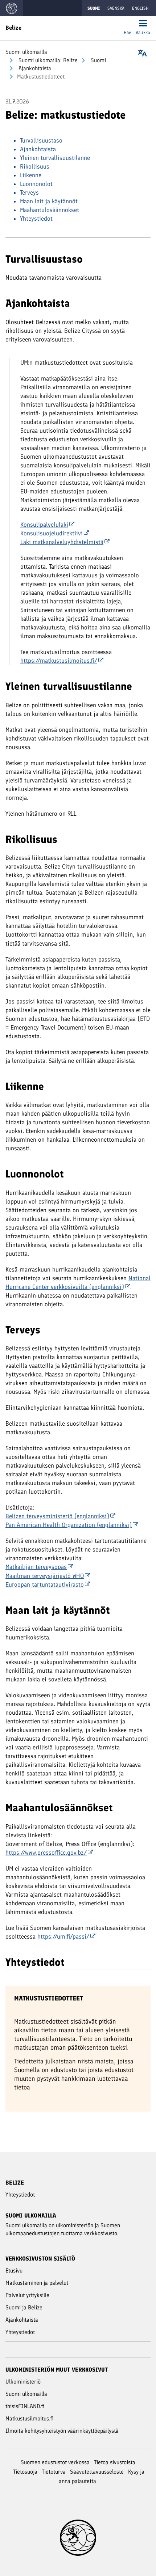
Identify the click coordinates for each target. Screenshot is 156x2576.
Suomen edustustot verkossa (55, 2462)
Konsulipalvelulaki (44, 525)
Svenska (116, 8)
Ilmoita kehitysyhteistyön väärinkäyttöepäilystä (62, 2431)
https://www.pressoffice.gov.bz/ (46, 1853)
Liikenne (31, 175)
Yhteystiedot (36, 218)
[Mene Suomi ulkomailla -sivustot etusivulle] (12, 8)
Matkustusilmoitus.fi (30, 2418)
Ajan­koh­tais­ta (34, 68)
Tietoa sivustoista (115, 2462)
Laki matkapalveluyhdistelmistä (62, 542)
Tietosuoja (25, 2472)
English (140, 8)
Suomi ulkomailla (26, 52)
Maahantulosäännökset (50, 210)
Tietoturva (54, 2472)
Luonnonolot (36, 184)
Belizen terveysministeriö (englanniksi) (57, 1516)
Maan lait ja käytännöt (49, 201)
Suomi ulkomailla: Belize (47, 60)
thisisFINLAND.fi (25, 2406)
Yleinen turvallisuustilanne (55, 158)
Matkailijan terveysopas (36, 1567)
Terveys (29, 192)
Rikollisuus (35, 166)
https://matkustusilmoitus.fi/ (59, 661)
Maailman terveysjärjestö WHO (45, 1576)
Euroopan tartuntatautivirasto (45, 1584)
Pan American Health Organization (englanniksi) (69, 1525)
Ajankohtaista (38, 149)
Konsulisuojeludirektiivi (52, 533)
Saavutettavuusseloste (97, 2472)
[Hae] (127, 24)
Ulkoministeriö (23, 2382)
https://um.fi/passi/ (63, 1936)
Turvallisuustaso (41, 140)
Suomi (98, 60)
